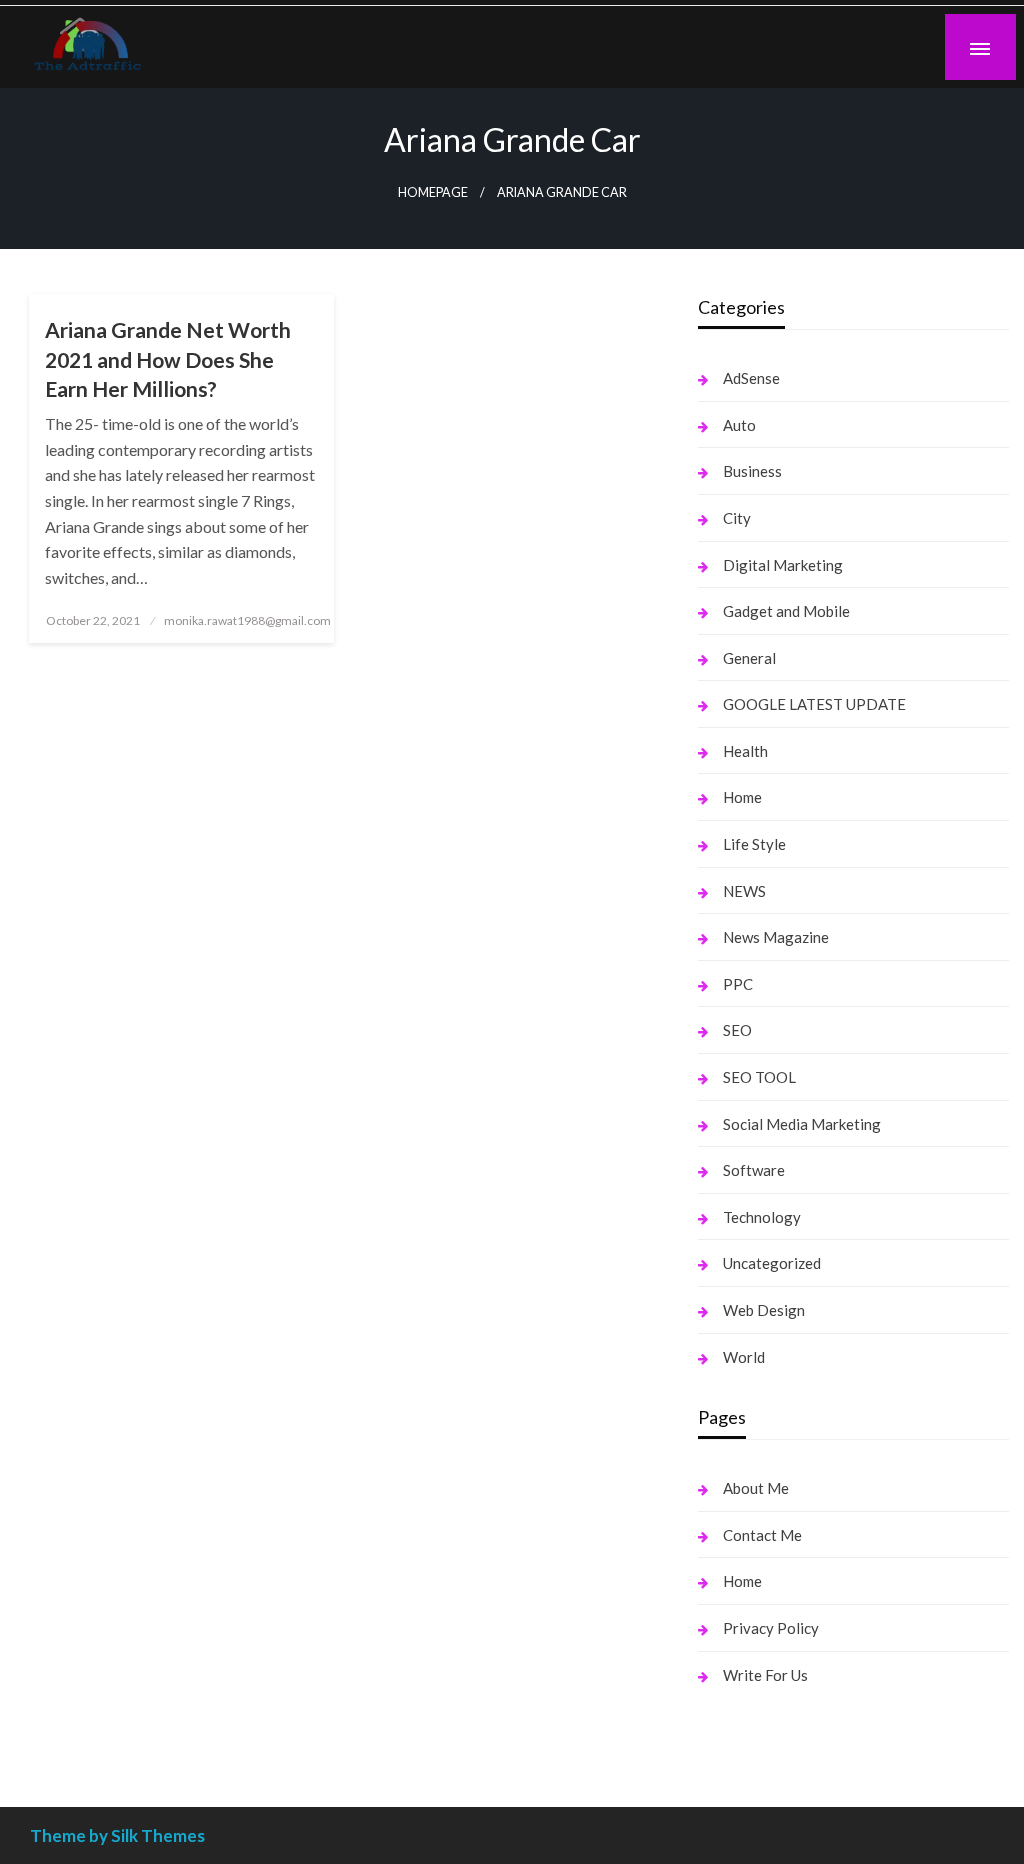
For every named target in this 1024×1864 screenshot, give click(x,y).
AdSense (751, 378)
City (737, 518)
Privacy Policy (771, 1628)
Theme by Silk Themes (117, 1835)
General (749, 658)
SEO (737, 1030)
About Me (756, 1488)
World (744, 1357)
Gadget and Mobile (786, 611)
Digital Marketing (783, 565)
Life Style (754, 844)
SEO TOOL (759, 1077)
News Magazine (776, 937)
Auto (739, 425)
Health (745, 751)
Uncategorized (772, 1263)
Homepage (433, 192)
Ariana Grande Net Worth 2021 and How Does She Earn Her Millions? (168, 359)
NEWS (744, 891)
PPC (738, 984)
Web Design (764, 1310)
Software (754, 1170)
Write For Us (765, 1675)
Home (742, 797)
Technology (762, 1217)
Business (752, 471)
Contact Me (762, 1535)
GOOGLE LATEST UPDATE (814, 704)
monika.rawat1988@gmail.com (247, 620)
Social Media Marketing (802, 1124)
